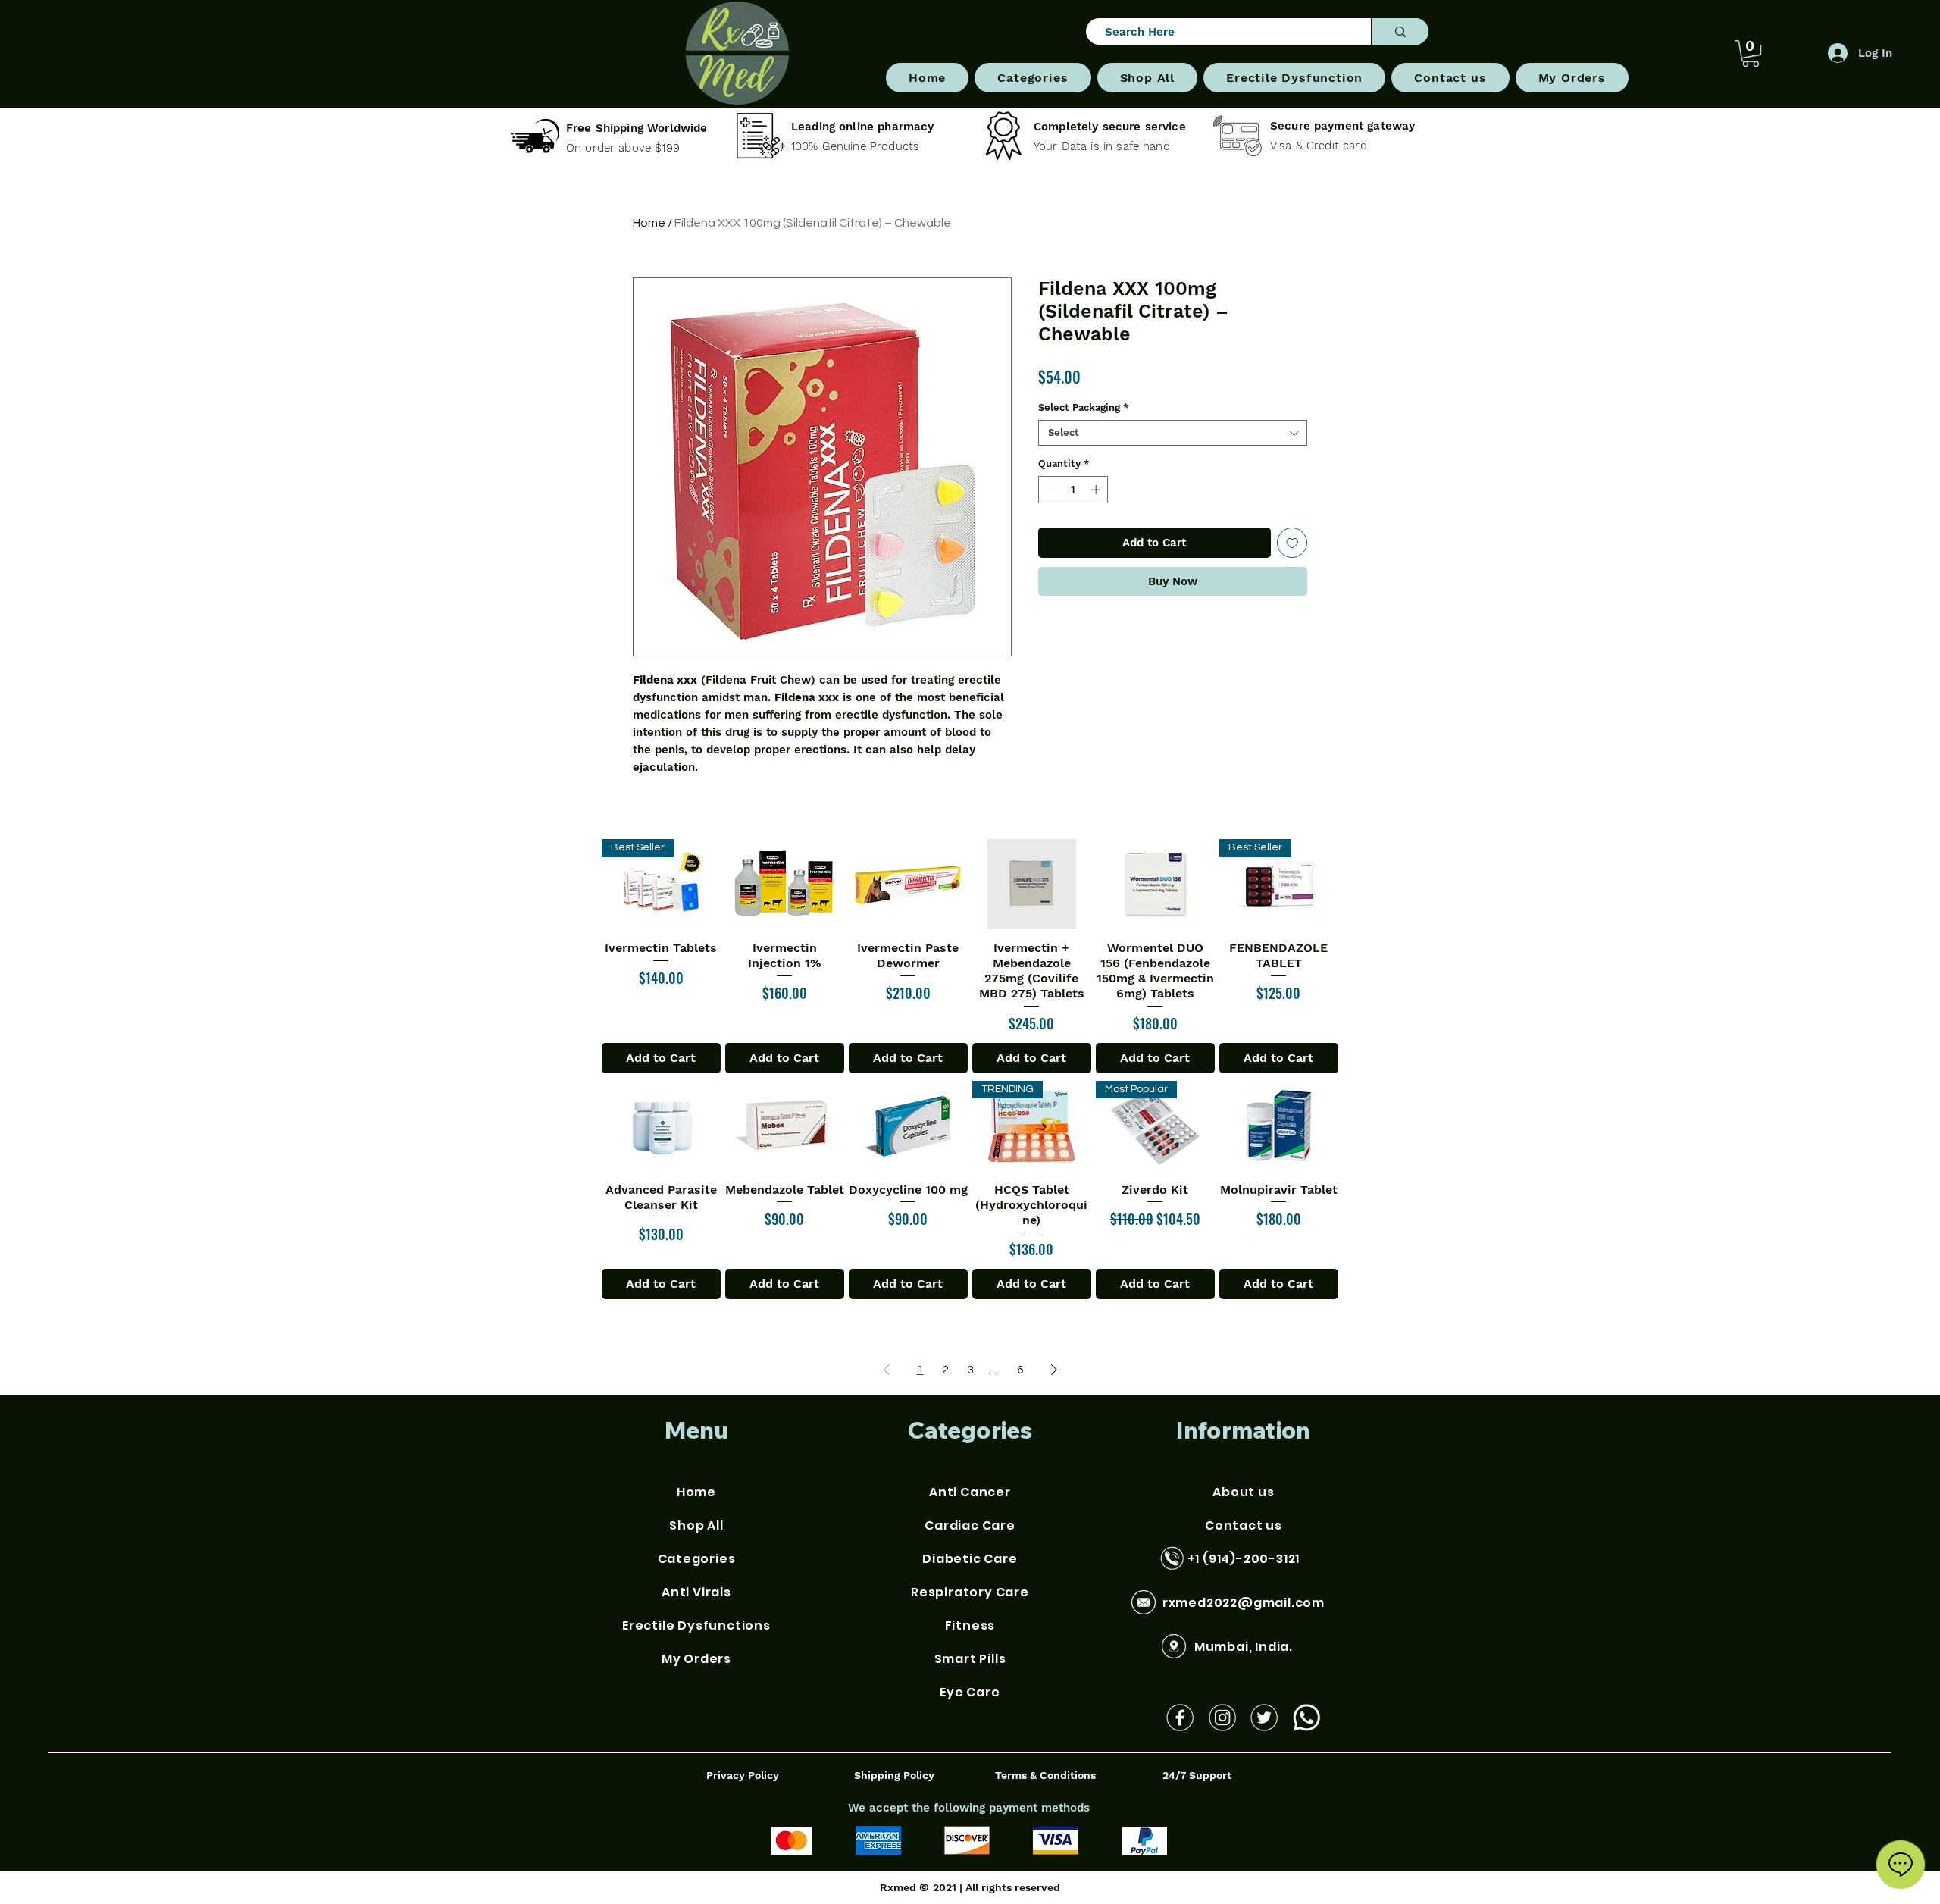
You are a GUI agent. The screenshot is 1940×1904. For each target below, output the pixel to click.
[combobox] (1173, 433)
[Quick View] (785, 884)
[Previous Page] (887, 1370)
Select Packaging (1084, 407)
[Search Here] (1400, 31)
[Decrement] (1050, 490)
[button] (1033, 78)
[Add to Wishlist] (1292, 543)
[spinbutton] (1073, 490)
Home (649, 223)
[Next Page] (1054, 1370)
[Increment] (1097, 490)
